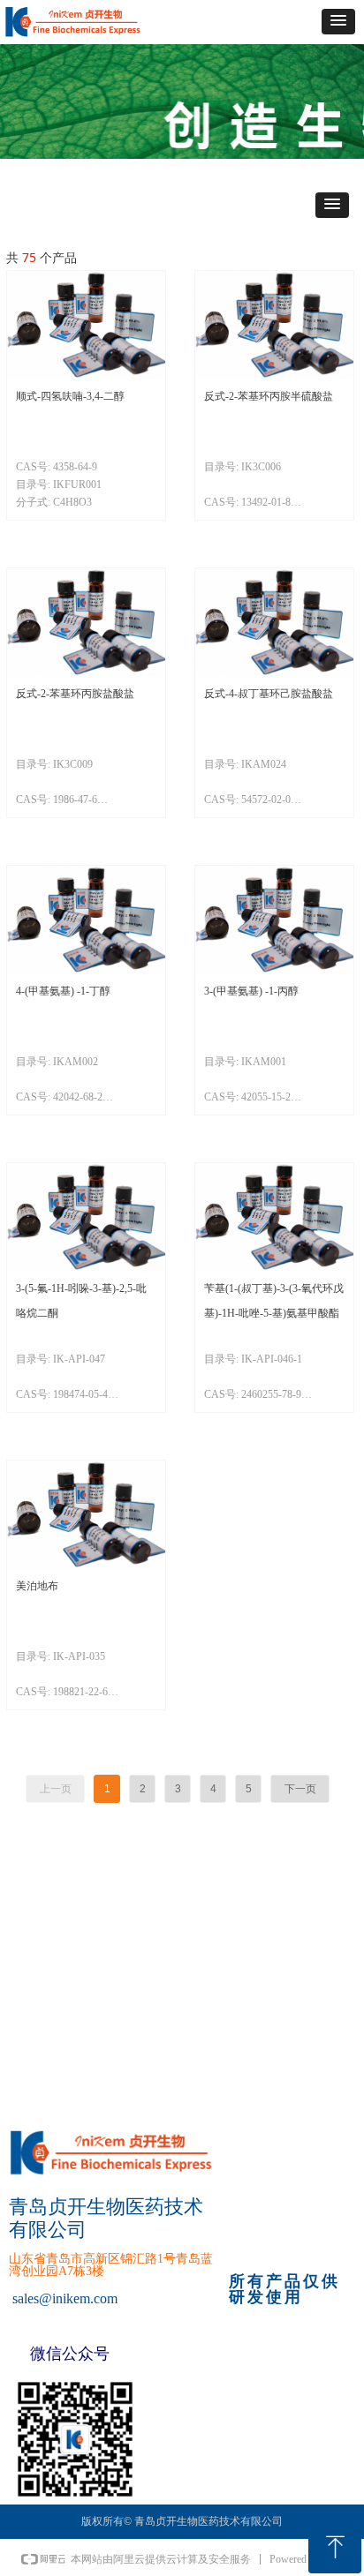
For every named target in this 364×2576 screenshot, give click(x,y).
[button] (338, 22)
